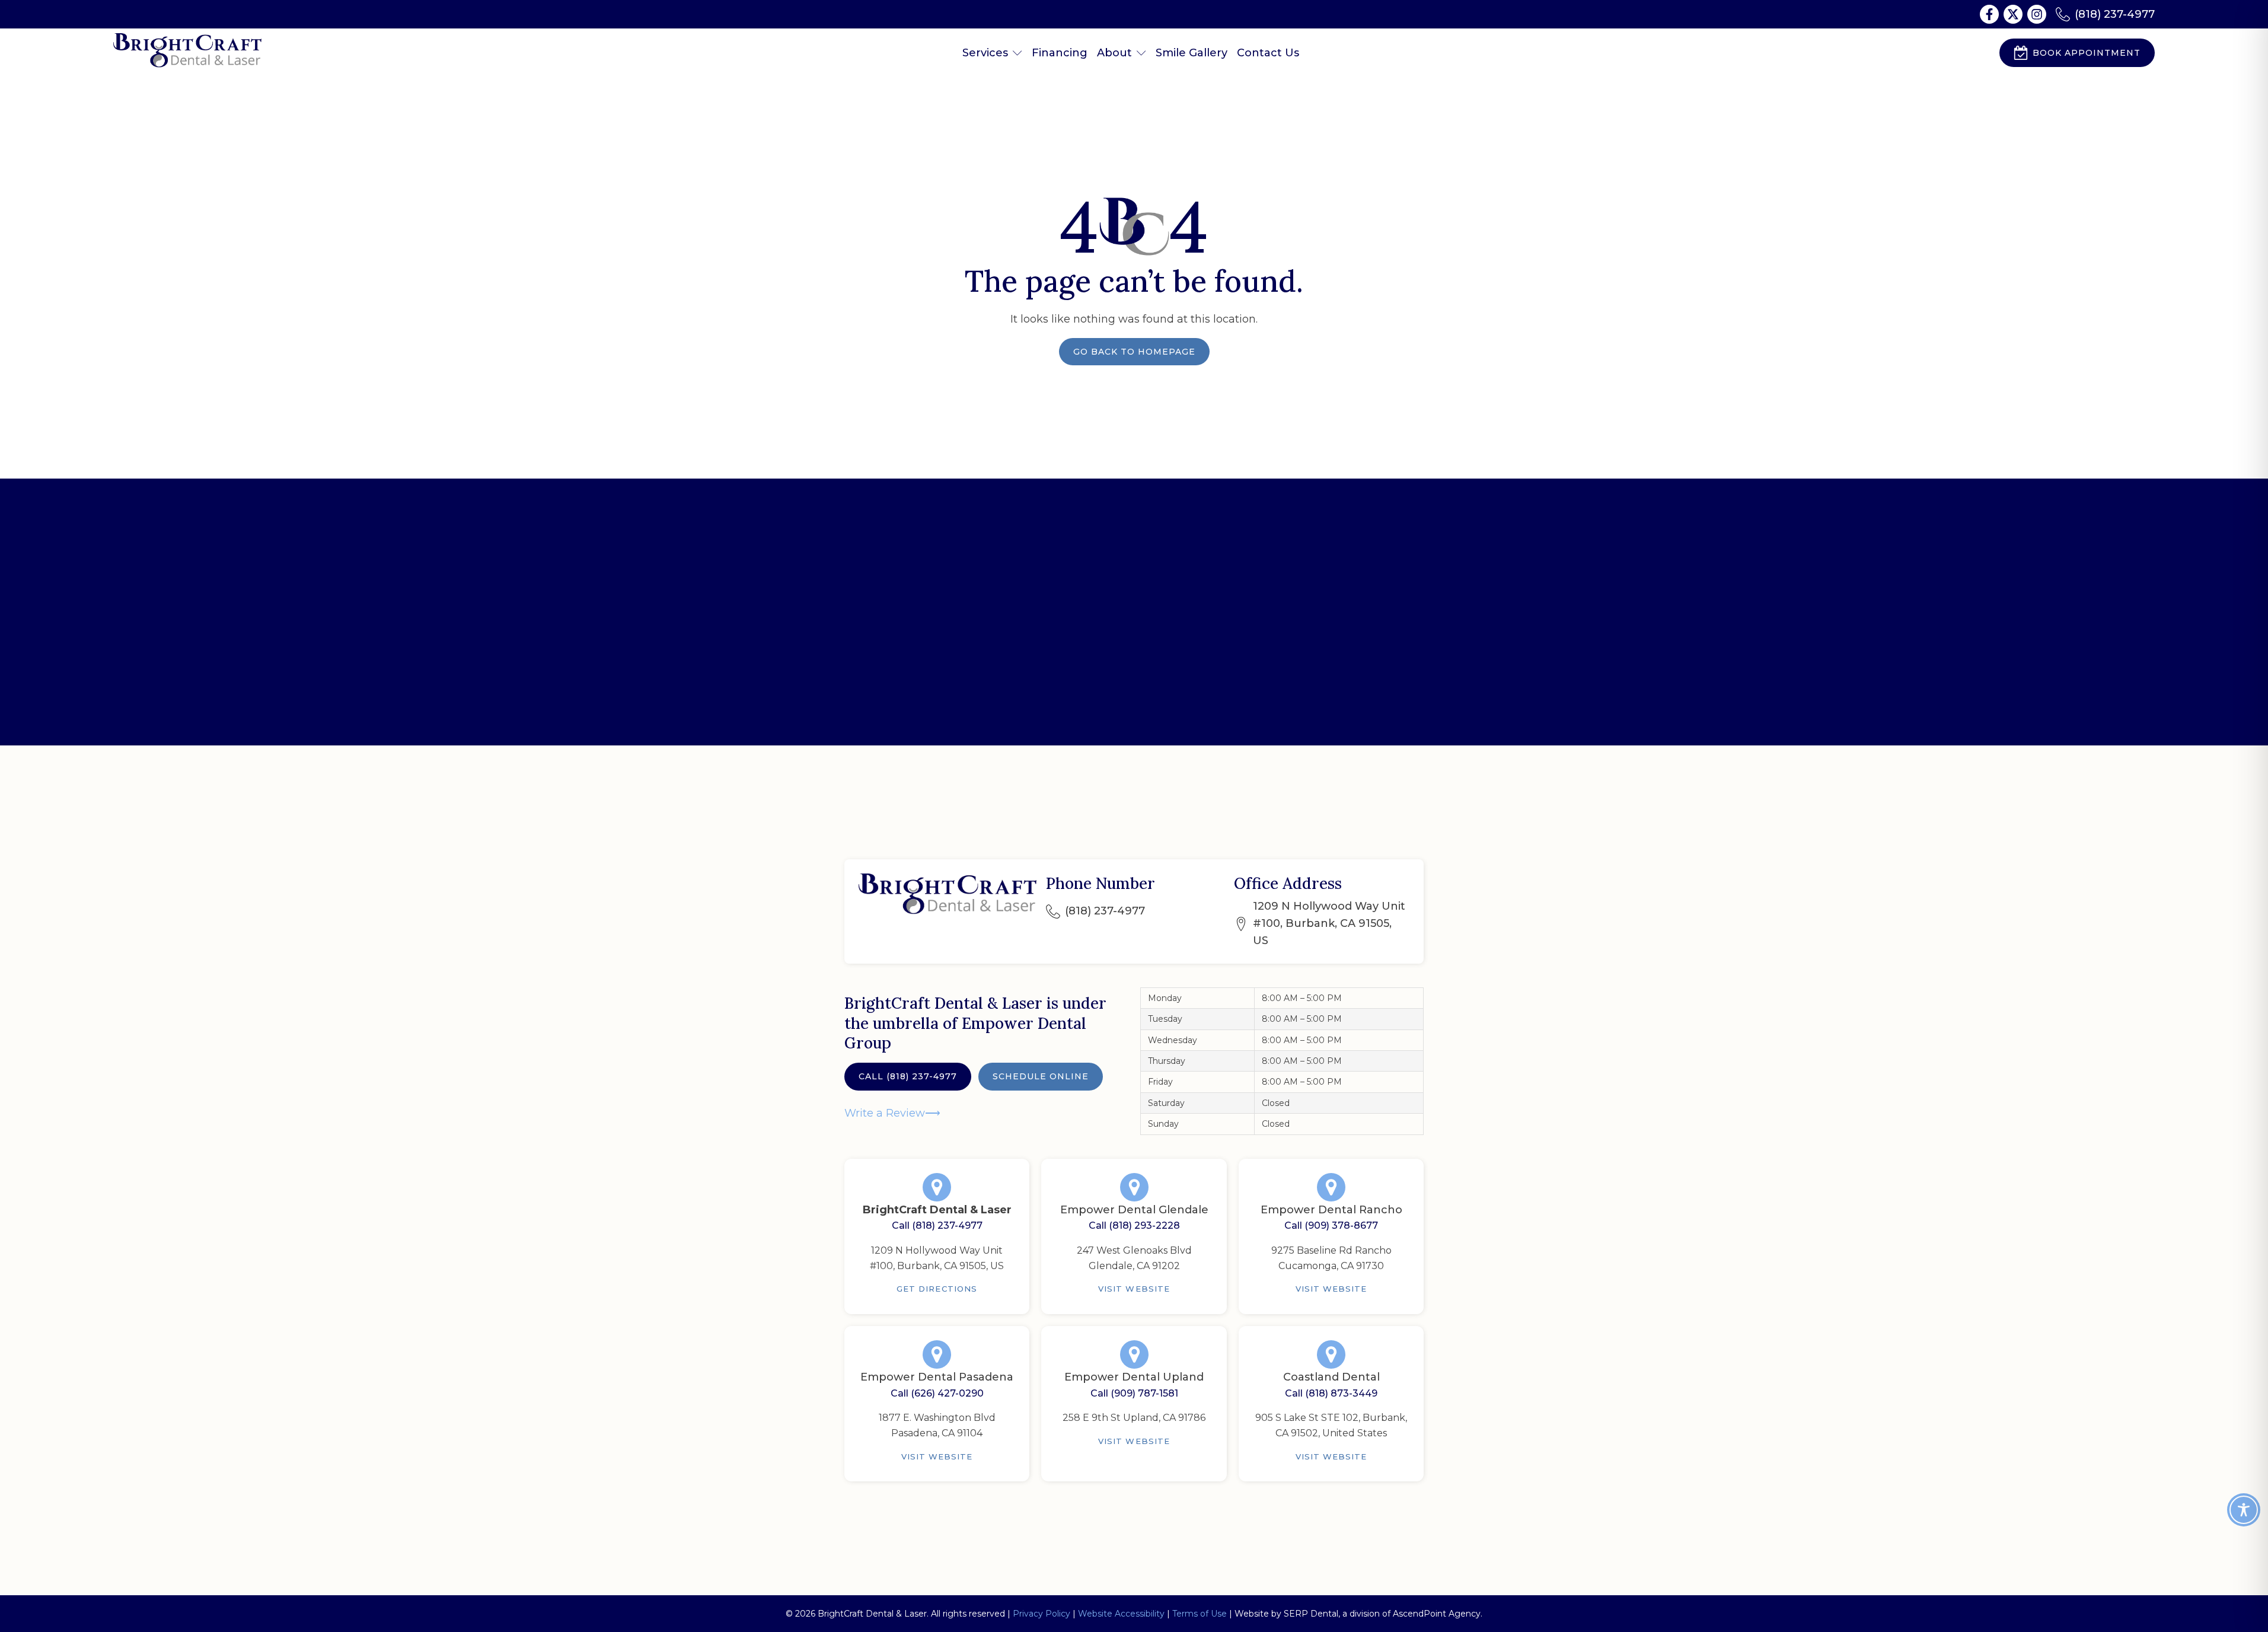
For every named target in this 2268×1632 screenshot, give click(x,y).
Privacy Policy (1042, 1614)
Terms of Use (1200, 1614)
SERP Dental (1311, 1614)
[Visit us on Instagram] (2037, 14)
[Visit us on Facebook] (1989, 14)
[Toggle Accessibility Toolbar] (2244, 1510)
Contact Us (1268, 53)
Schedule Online (1041, 1076)
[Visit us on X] (2013, 14)
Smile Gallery (1192, 53)
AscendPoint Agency (1437, 1614)
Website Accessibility (1121, 1614)
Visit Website (1134, 1289)
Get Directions (937, 1289)
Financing (1060, 53)
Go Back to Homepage (1134, 352)
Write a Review (885, 1113)
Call (908, 1076)
